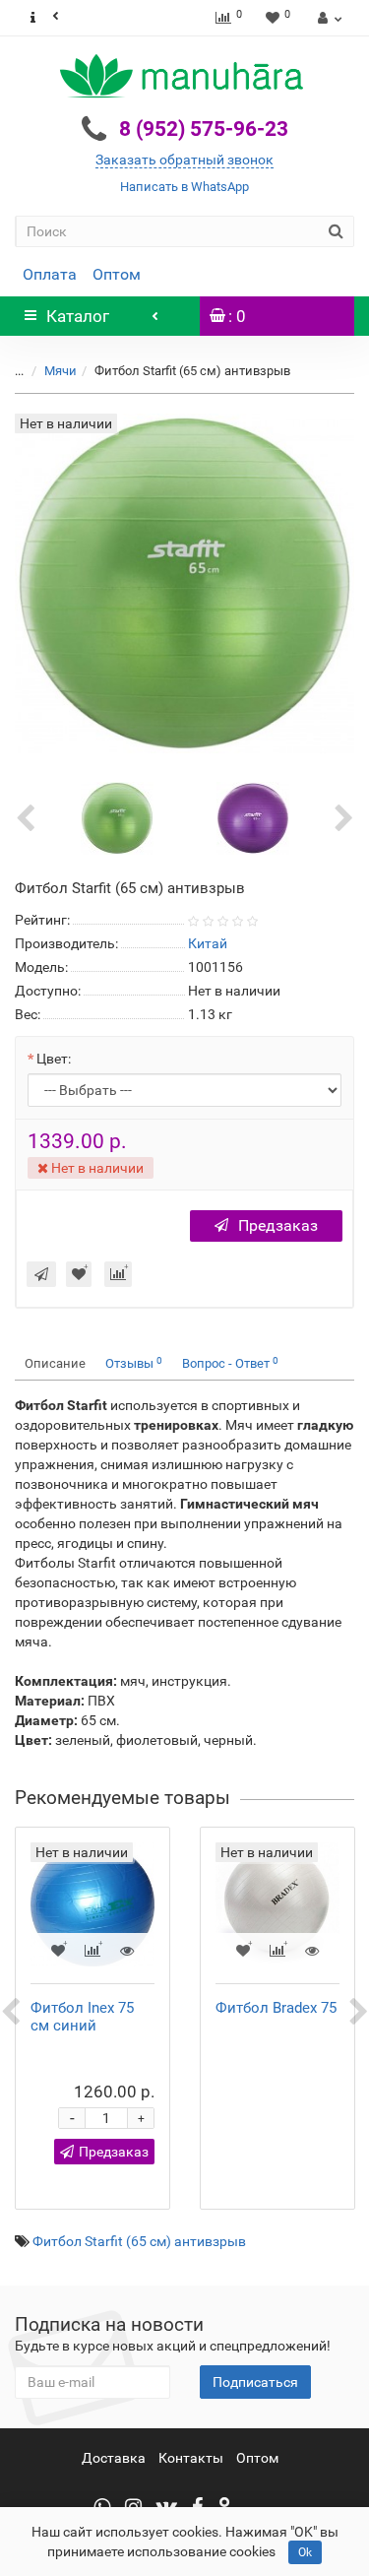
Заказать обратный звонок (184, 160)
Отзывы (134, 1363)
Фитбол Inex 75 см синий (82, 2017)
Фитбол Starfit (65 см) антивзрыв (139, 2241)
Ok (305, 2552)
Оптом (117, 274)
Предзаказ (278, 1225)
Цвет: (54, 1059)
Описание (55, 1363)
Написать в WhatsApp (184, 187)
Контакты (191, 2458)
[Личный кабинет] (327, 18)
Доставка (114, 2458)
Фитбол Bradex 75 (276, 2008)
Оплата (50, 274)
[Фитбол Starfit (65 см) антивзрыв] (117, 817)
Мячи (61, 371)
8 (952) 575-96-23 (204, 129)
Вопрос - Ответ (230, 1363)
